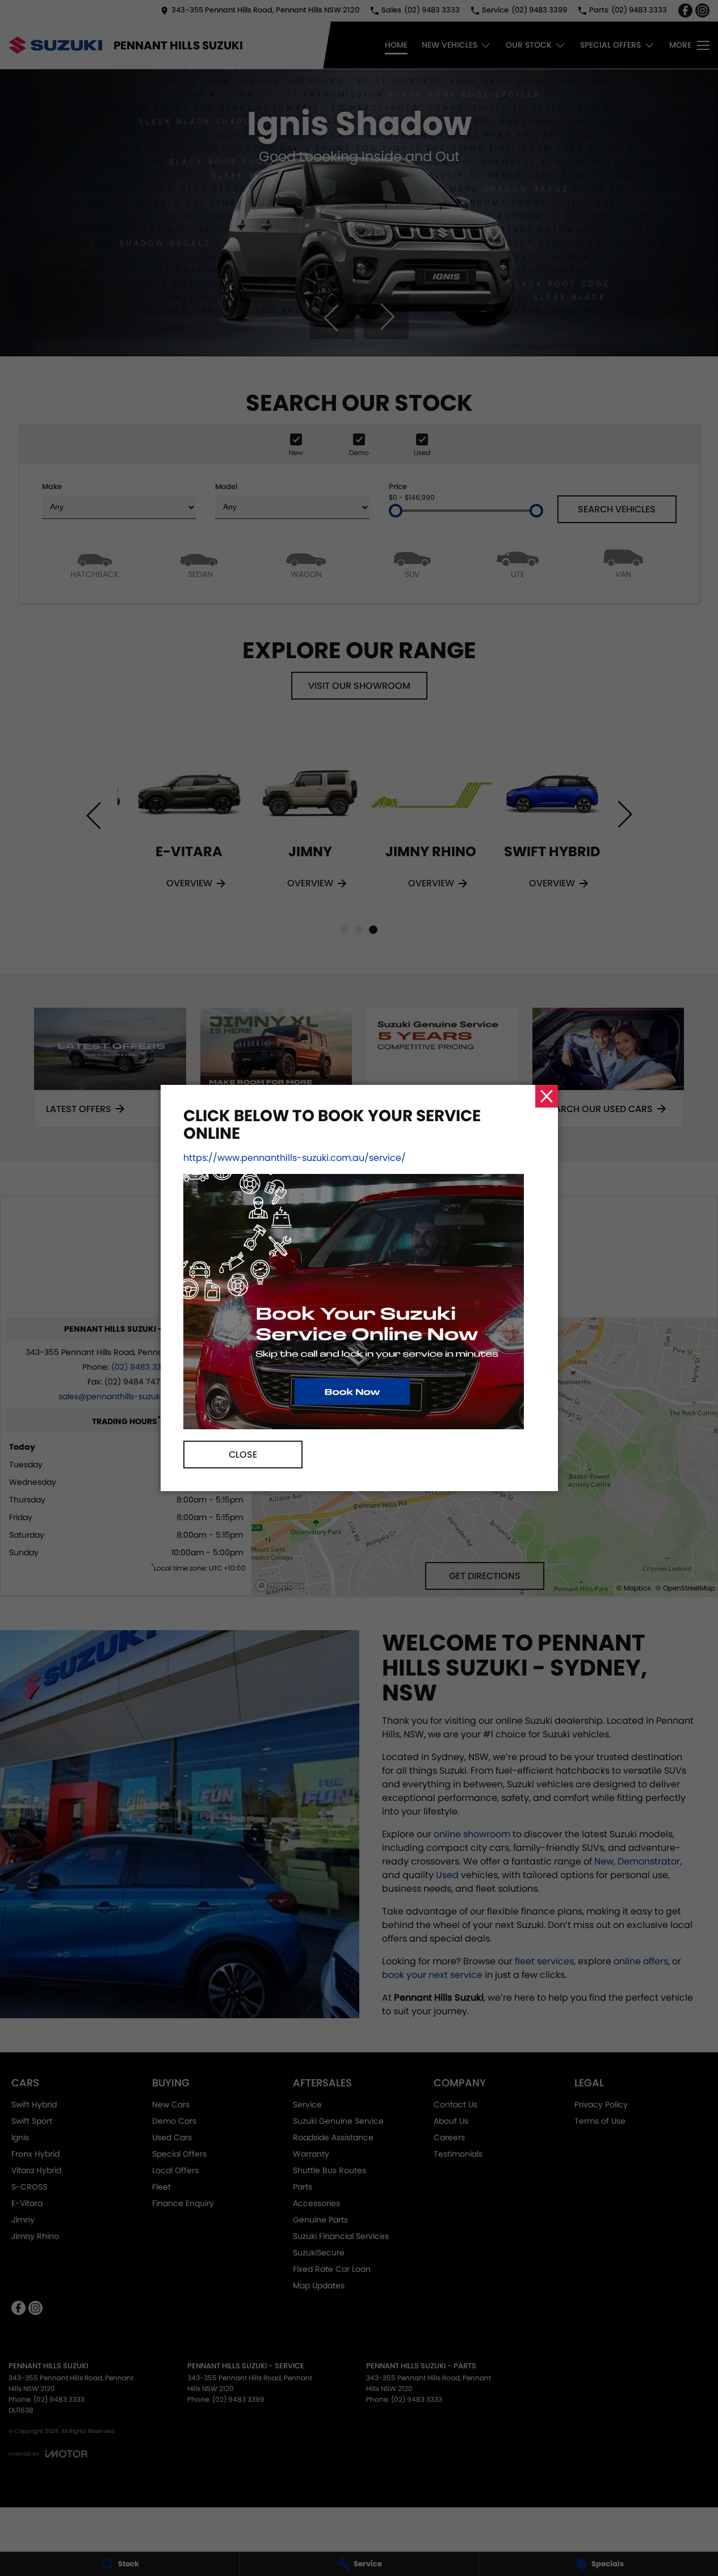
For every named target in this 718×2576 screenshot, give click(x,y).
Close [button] (243, 1455)
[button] (359, 1288)
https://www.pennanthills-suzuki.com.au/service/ (295, 1158)
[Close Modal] (547, 1096)
